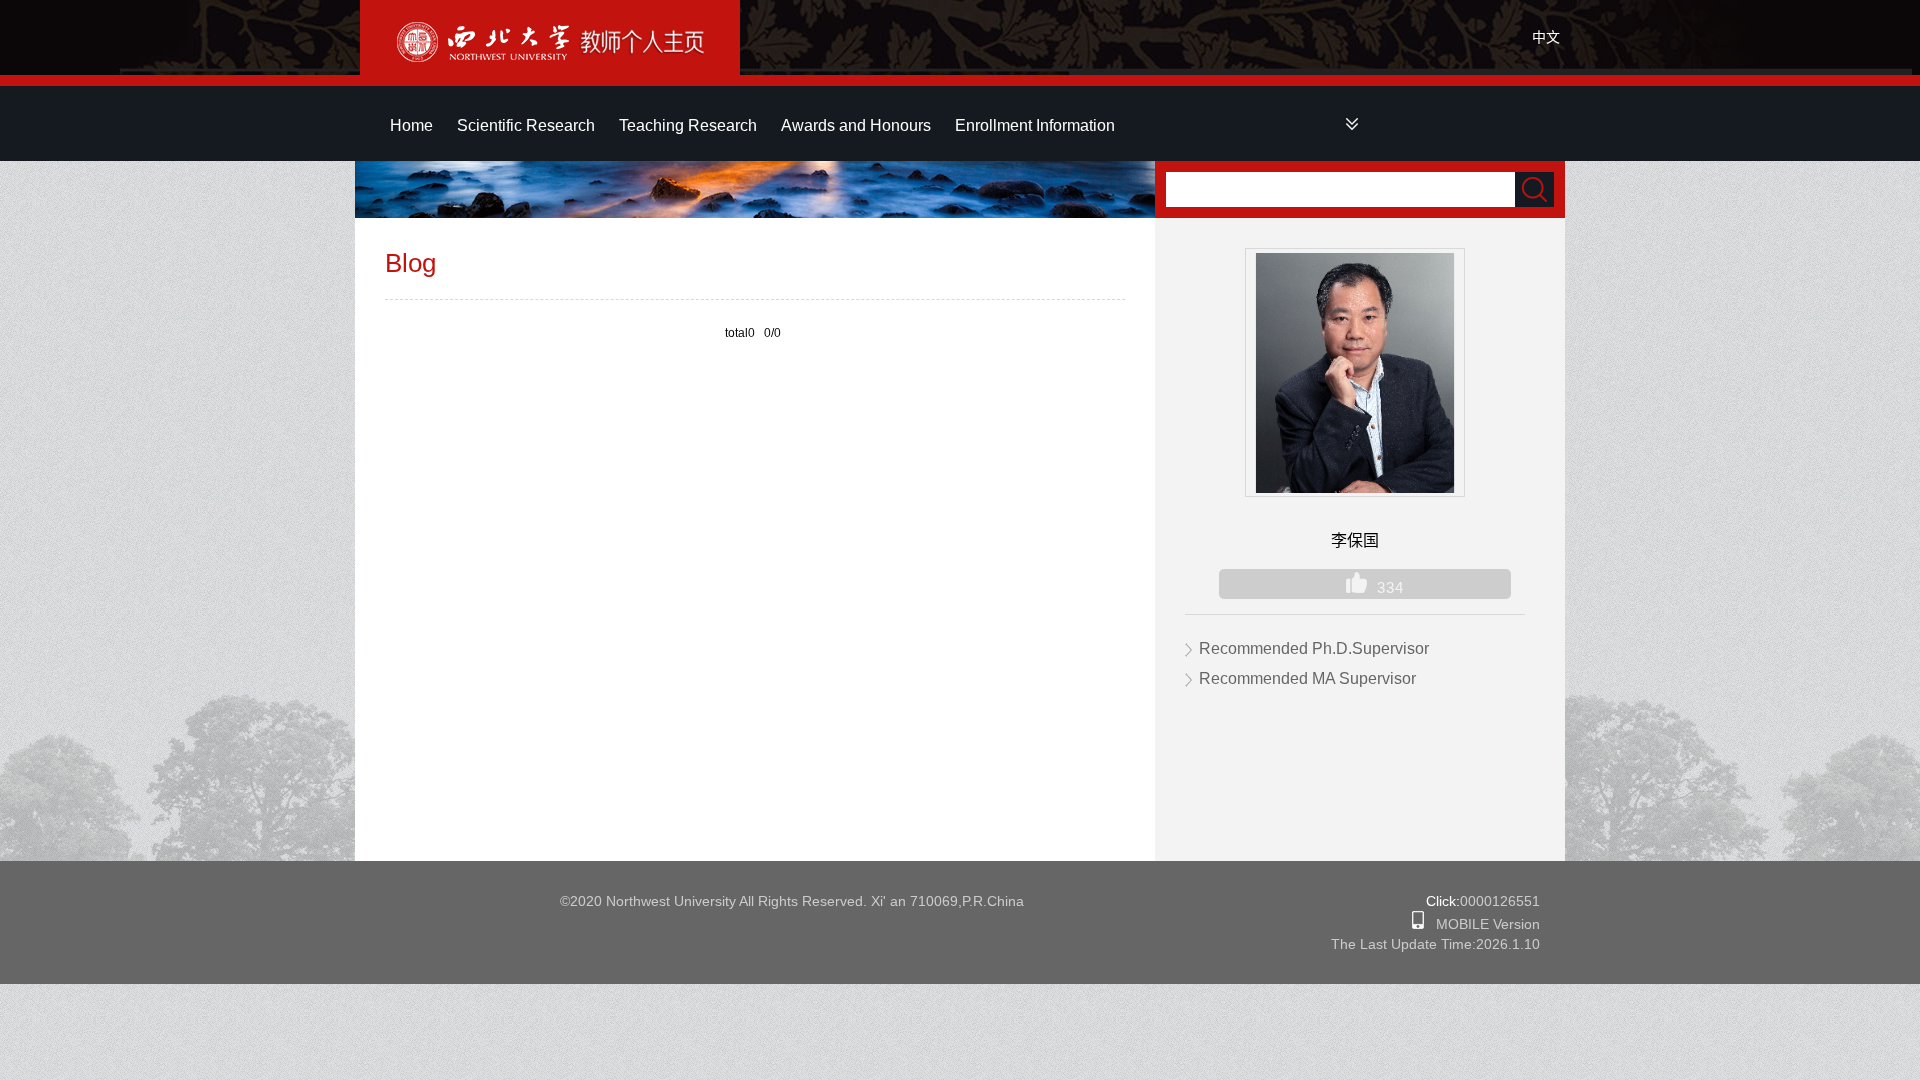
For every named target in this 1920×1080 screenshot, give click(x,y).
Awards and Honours (856, 125)
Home (411, 125)
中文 (1546, 37)
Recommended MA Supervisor (1307, 678)
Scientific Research (526, 125)
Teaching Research (688, 125)
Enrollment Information (1035, 125)
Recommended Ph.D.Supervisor (1314, 648)
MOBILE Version (1482, 924)
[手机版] (1418, 924)
